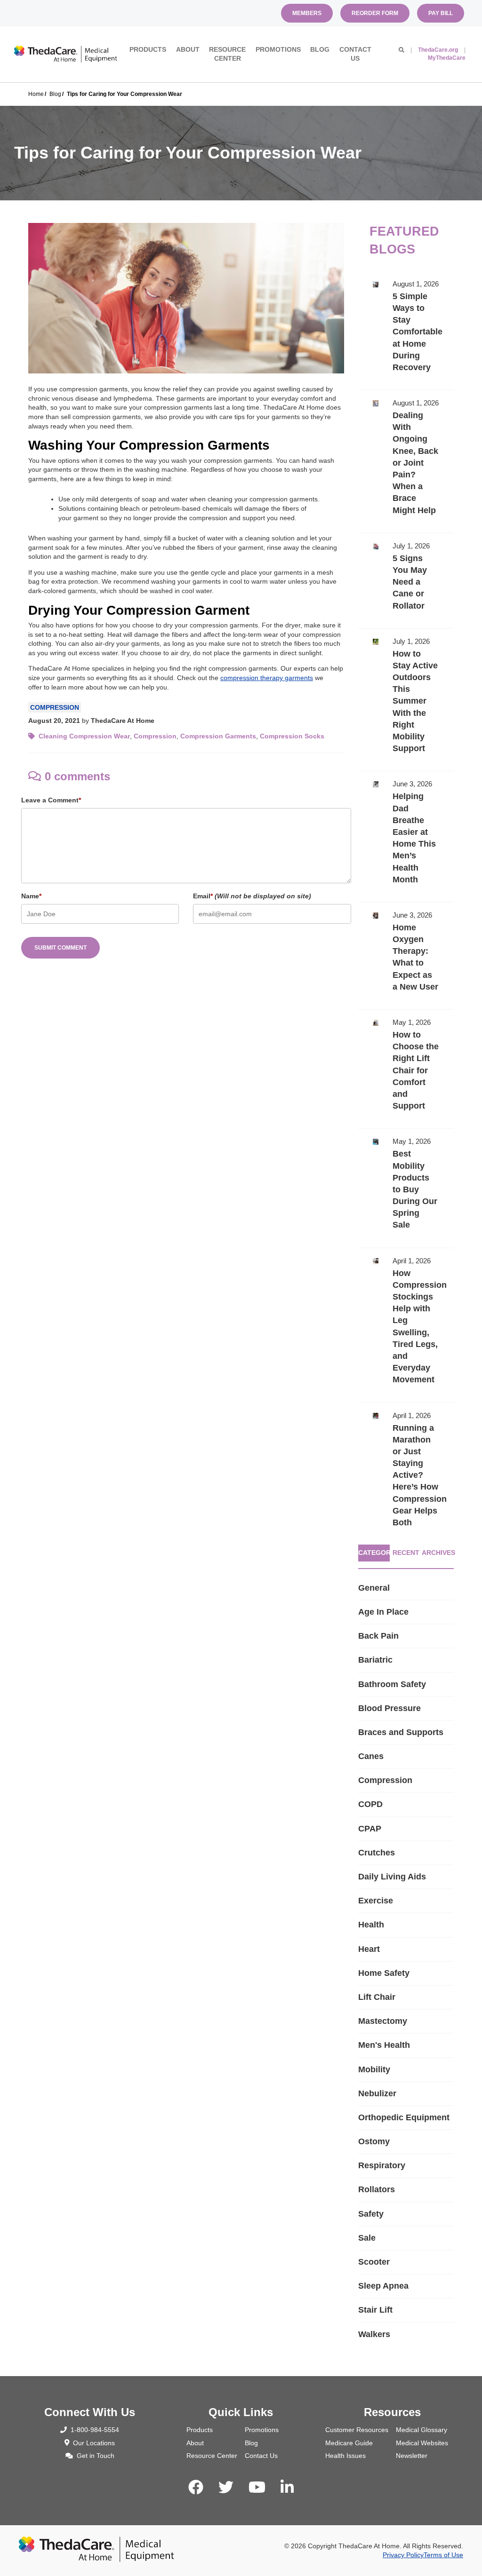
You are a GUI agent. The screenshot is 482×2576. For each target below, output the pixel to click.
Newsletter (412, 2456)
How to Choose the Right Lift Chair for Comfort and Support (406, 1069)
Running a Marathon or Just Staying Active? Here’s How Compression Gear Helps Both (406, 1474)
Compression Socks (292, 736)
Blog (320, 49)
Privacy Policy (403, 2555)
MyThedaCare (447, 58)
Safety (371, 2214)
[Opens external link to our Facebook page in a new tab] (196, 2488)
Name (31, 896)
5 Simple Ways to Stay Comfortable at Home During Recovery (406, 330)
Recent (406, 1553)
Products (148, 49)
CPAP (370, 1829)
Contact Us (355, 54)
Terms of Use (443, 2555)
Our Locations (94, 2443)
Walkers (374, 2334)
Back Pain (378, 1636)
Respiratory (382, 2165)
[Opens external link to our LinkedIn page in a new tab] (287, 2488)
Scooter (374, 2262)
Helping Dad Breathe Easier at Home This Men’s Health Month (406, 836)
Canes (371, 1756)
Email (252, 896)
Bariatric (375, 1660)
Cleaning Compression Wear (84, 736)
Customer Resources (357, 2430)
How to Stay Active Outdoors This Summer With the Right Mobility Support (406, 700)
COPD (370, 1804)
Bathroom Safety (392, 1684)
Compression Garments (218, 736)
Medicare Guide (349, 2443)
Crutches (377, 1853)
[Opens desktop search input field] (402, 50)
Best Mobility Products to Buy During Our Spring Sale (406, 1188)
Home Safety (384, 1973)
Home (36, 94)
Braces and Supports (401, 1732)
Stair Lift (375, 2310)
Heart (369, 1949)
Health (371, 1925)
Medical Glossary (422, 2430)
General (374, 1588)
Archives (438, 1553)
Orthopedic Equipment (404, 2117)
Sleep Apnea (383, 2286)
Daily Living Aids (392, 1877)
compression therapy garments (267, 678)
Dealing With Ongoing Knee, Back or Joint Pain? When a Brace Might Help (406, 461)
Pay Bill (441, 13)
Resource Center (227, 54)
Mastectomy (383, 2021)
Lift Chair (377, 1997)
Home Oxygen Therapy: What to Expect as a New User (406, 956)
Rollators (377, 2189)
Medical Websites (422, 2443)
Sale (367, 2238)
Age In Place (383, 1612)
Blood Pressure (390, 1708)
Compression (55, 707)
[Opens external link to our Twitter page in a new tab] (226, 2488)
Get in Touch (96, 2456)
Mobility (374, 2069)
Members (307, 13)
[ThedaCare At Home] (66, 54)
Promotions (278, 49)
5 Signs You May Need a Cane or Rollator (406, 581)
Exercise (376, 1901)
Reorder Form (375, 13)
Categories (374, 1553)
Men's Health (384, 2045)
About (188, 49)
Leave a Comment (51, 800)
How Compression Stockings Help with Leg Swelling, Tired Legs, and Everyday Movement (406, 1325)
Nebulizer (377, 2093)
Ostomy (374, 2141)
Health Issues (345, 2456)
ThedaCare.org (438, 50)
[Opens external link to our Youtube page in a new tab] (257, 2488)
